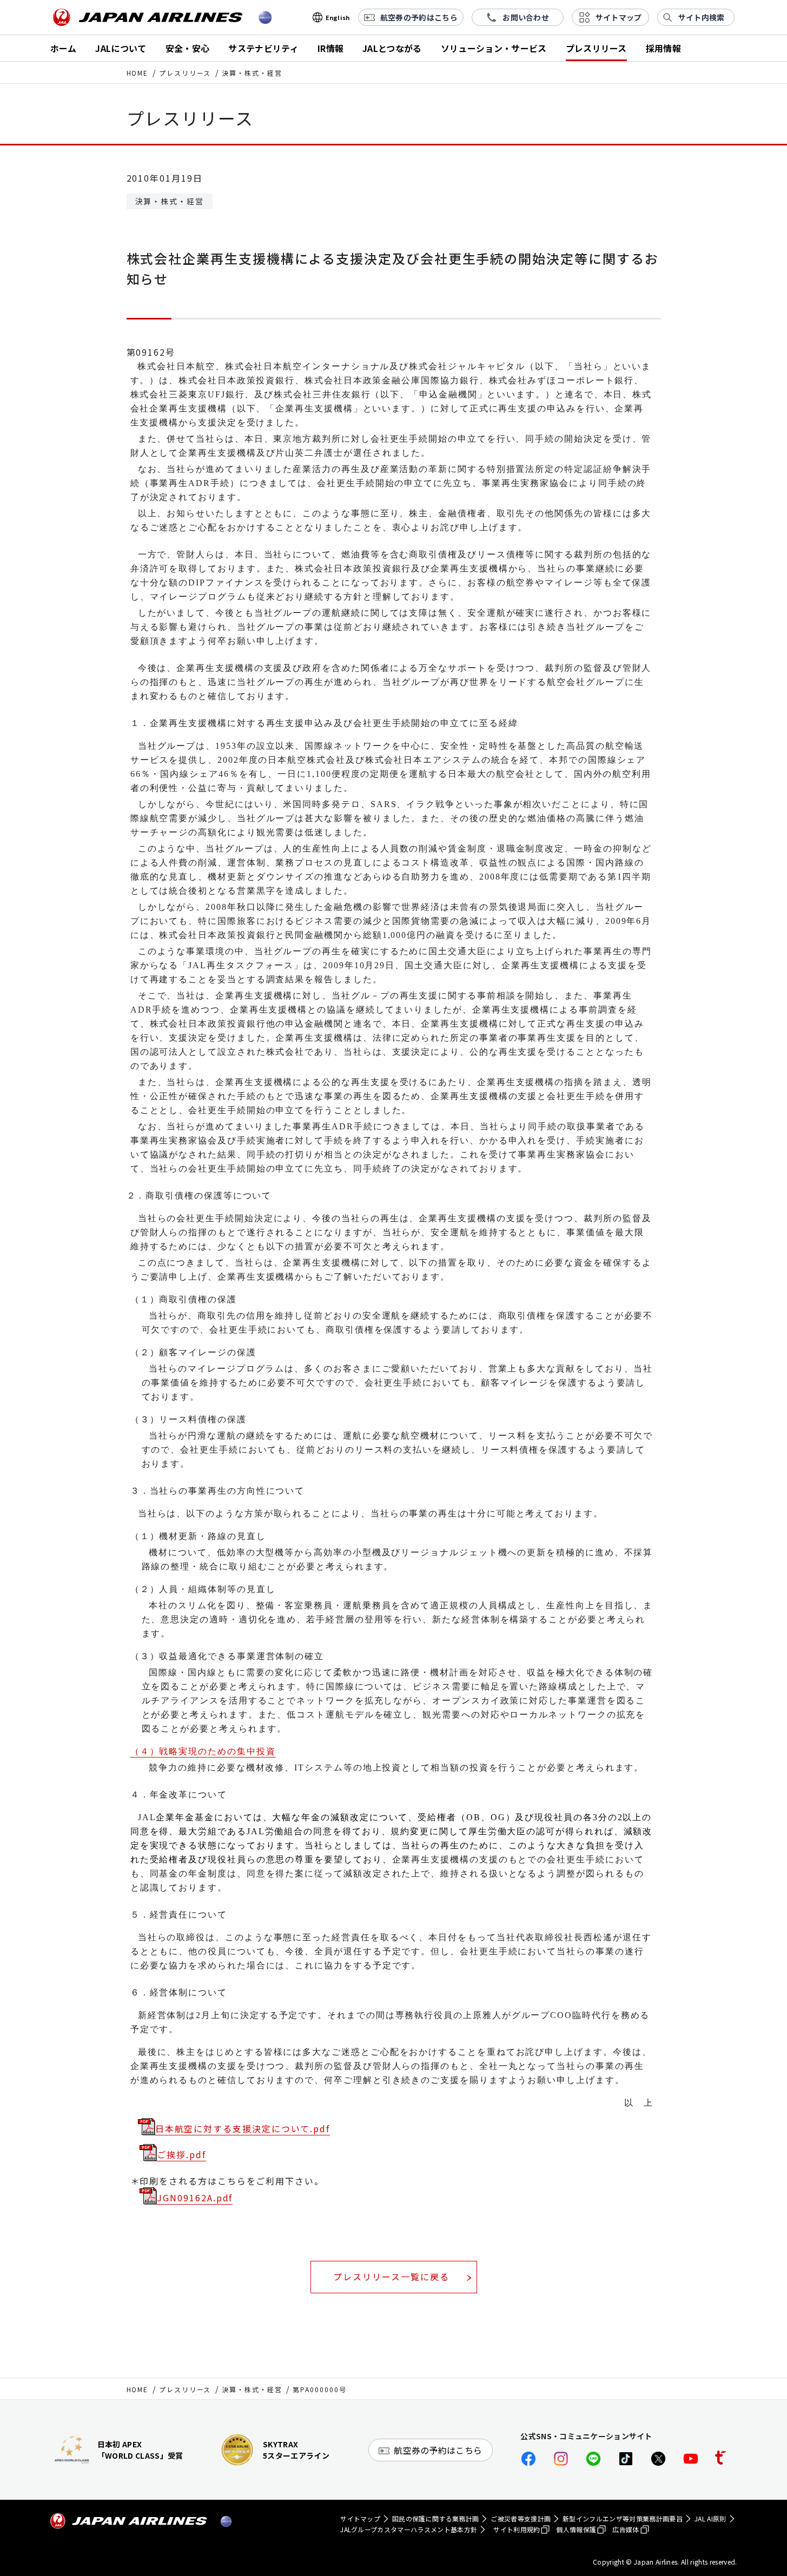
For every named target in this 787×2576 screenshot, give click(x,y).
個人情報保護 (576, 2529)
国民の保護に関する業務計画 (435, 2518)
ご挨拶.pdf (181, 2154)
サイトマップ (360, 2518)
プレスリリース (596, 48)
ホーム (64, 48)
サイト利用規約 (517, 2529)
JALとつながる (392, 48)
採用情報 (663, 48)
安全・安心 (188, 48)
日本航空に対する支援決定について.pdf (243, 2128)
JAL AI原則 (710, 2518)
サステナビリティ (263, 48)
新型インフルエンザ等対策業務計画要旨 (623, 2518)
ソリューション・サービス (494, 48)
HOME (138, 73)
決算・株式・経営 (252, 2389)
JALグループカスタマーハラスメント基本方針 (409, 2529)
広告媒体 (626, 2529)
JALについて (121, 48)
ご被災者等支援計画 (521, 2518)
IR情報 (330, 48)
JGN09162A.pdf (195, 2198)
